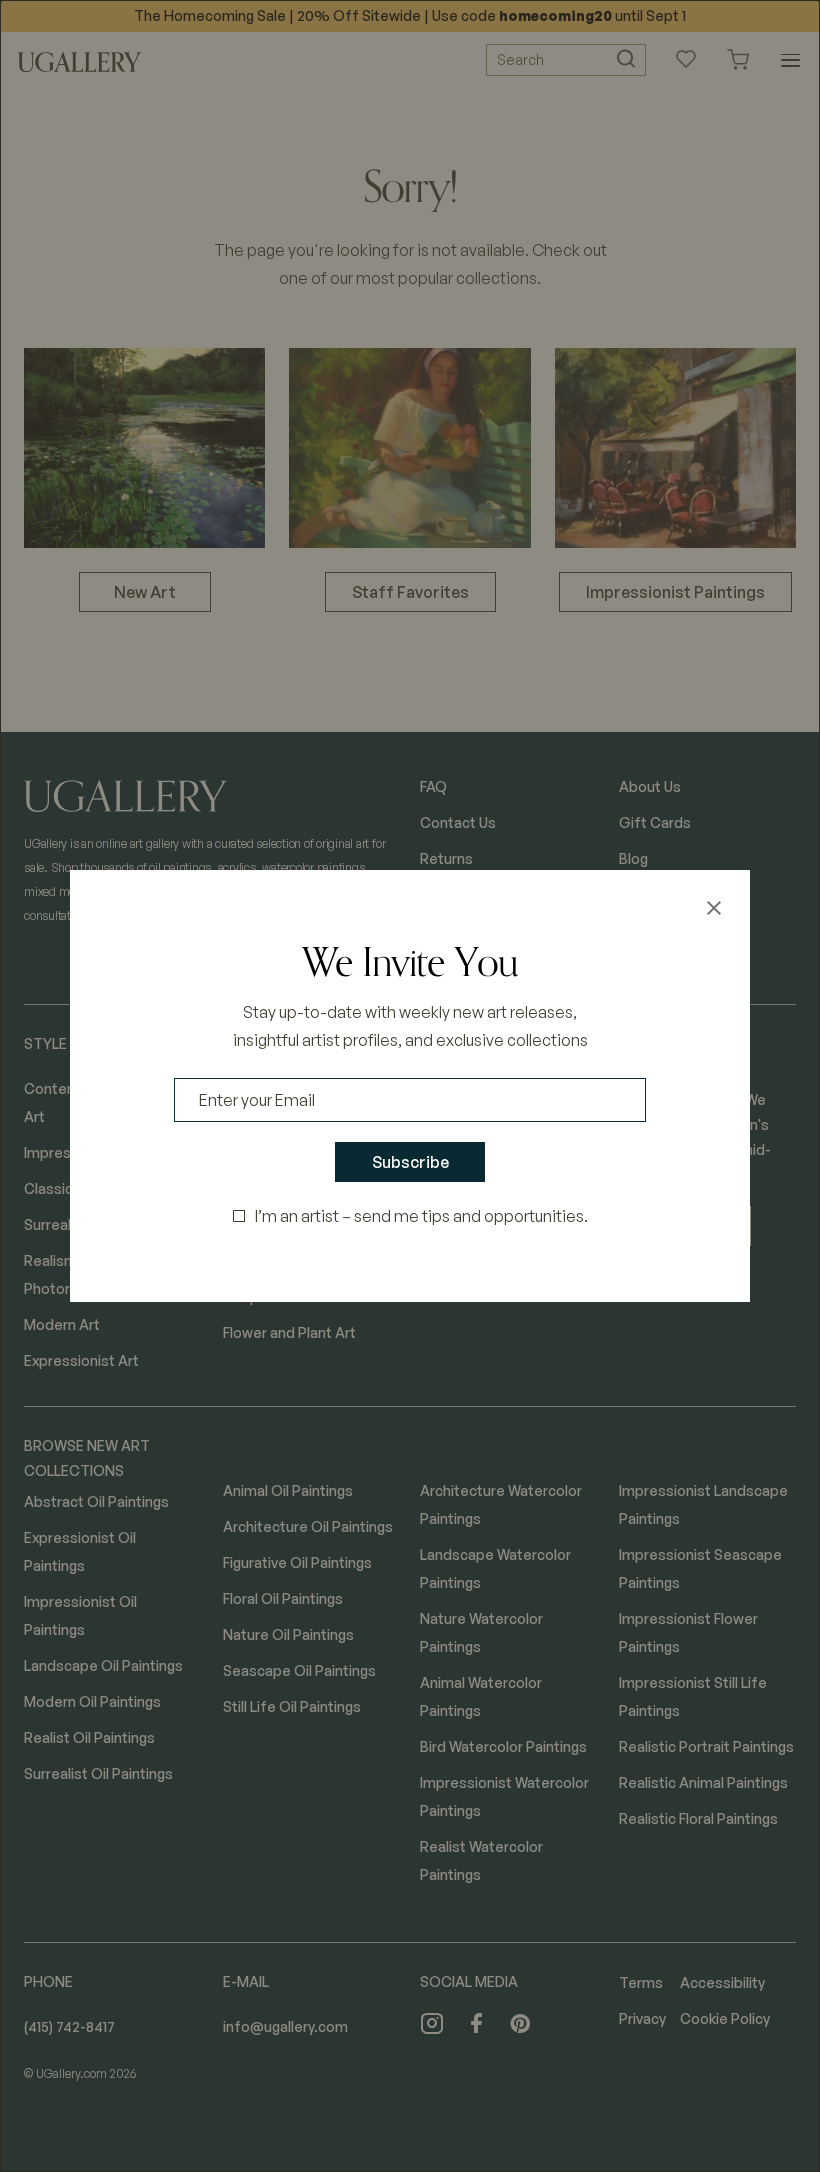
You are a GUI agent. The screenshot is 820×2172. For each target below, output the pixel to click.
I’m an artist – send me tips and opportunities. (421, 1216)
